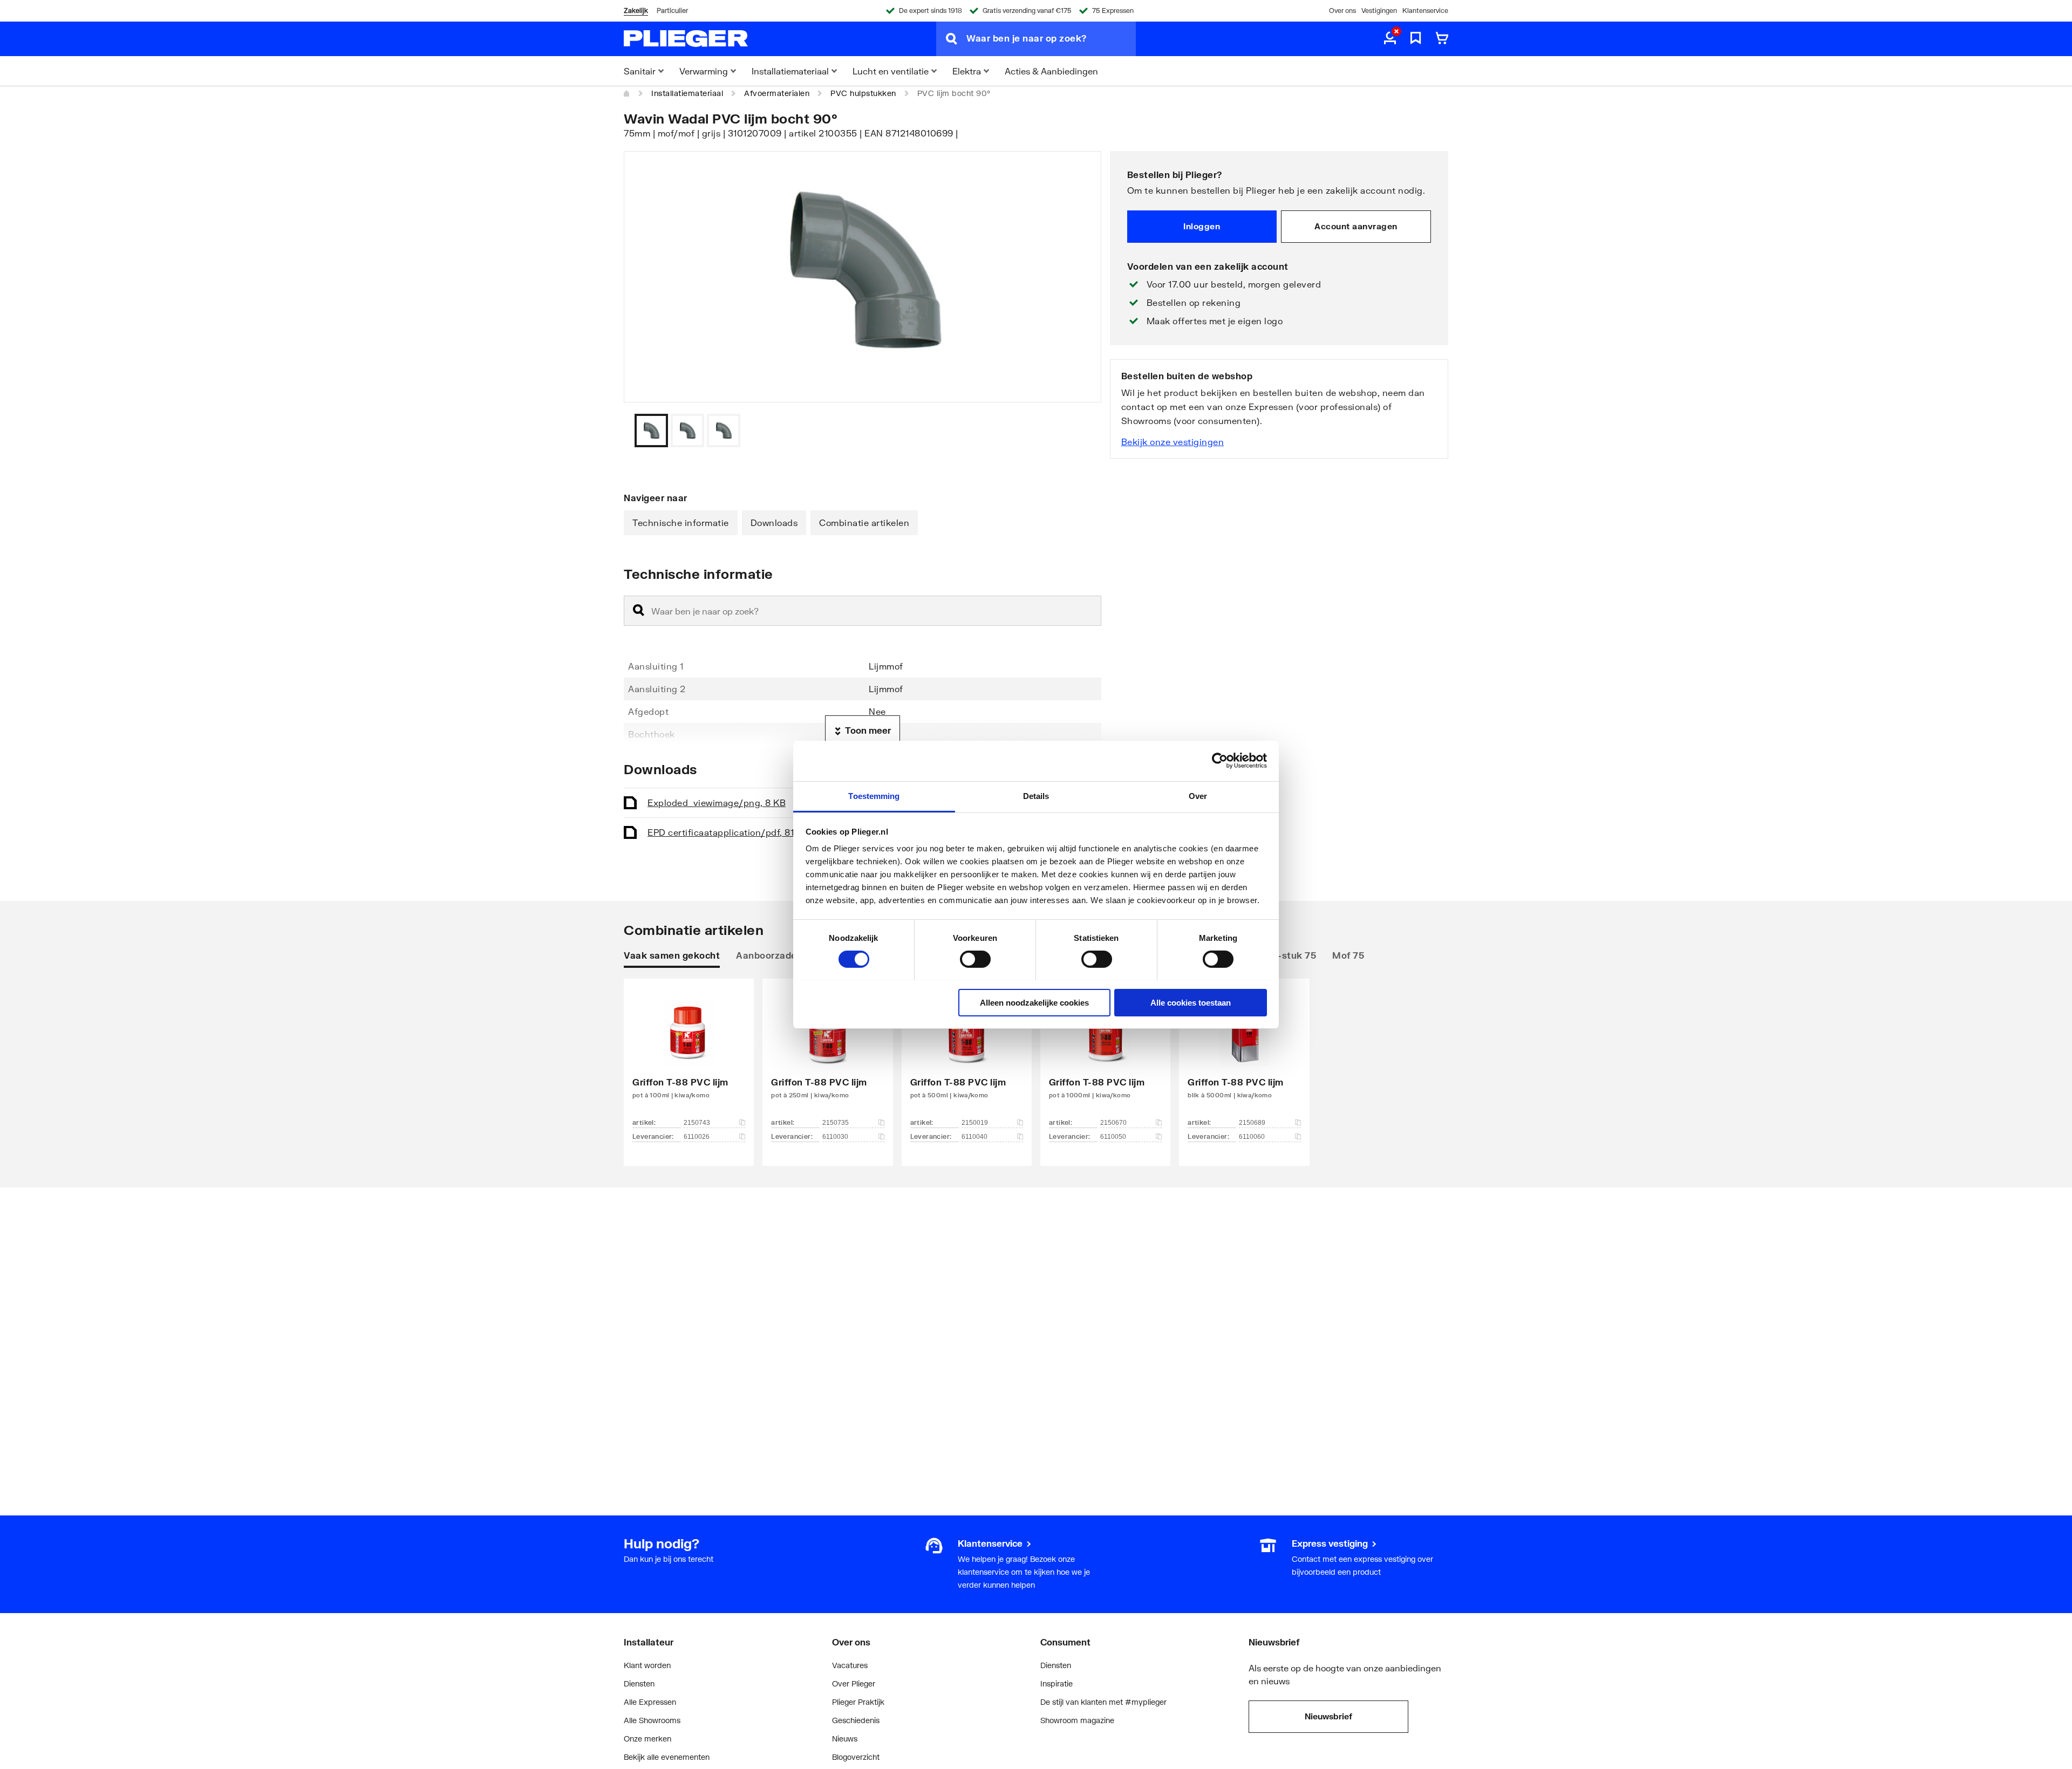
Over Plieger (854, 1683)
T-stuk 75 (1295, 955)
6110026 (697, 1137)
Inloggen (1202, 226)
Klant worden (647, 1665)
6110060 (1252, 1137)
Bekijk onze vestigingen (1173, 442)
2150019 (975, 1123)
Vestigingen (1379, 11)
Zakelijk (636, 11)
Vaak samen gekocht (672, 955)
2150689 (1252, 1123)
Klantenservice (1425, 11)
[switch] (975, 959)
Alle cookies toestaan (1191, 1002)
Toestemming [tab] (874, 795)
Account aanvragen (1356, 226)
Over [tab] (1198, 795)
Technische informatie (681, 522)
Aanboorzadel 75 (775, 955)
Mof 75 (1348, 955)
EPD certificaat (728, 832)
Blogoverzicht (856, 1757)
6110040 (974, 1137)
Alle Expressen (650, 1702)
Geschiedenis (856, 1720)
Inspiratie (1057, 1683)
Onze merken (647, 1739)
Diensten (639, 1683)
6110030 (835, 1137)
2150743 (697, 1123)
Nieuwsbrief (1328, 1716)
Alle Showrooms (652, 1720)
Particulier (672, 11)
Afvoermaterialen (777, 93)
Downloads (774, 522)
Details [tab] (1036, 795)
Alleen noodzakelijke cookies (1034, 1002)
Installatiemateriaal (687, 93)
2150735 (836, 1123)
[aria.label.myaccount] (1390, 39)
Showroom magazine (1077, 1720)
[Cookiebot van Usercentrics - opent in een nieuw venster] (1220, 761)
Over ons (1342, 11)
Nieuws (845, 1739)
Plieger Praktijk (858, 1702)
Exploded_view (717, 802)
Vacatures (850, 1665)
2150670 (1113, 1123)
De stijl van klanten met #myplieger (1103, 1702)
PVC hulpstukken (863, 93)
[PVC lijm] (689, 1056)
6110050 (1113, 1137)
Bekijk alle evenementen (667, 1757)
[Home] (627, 93)
